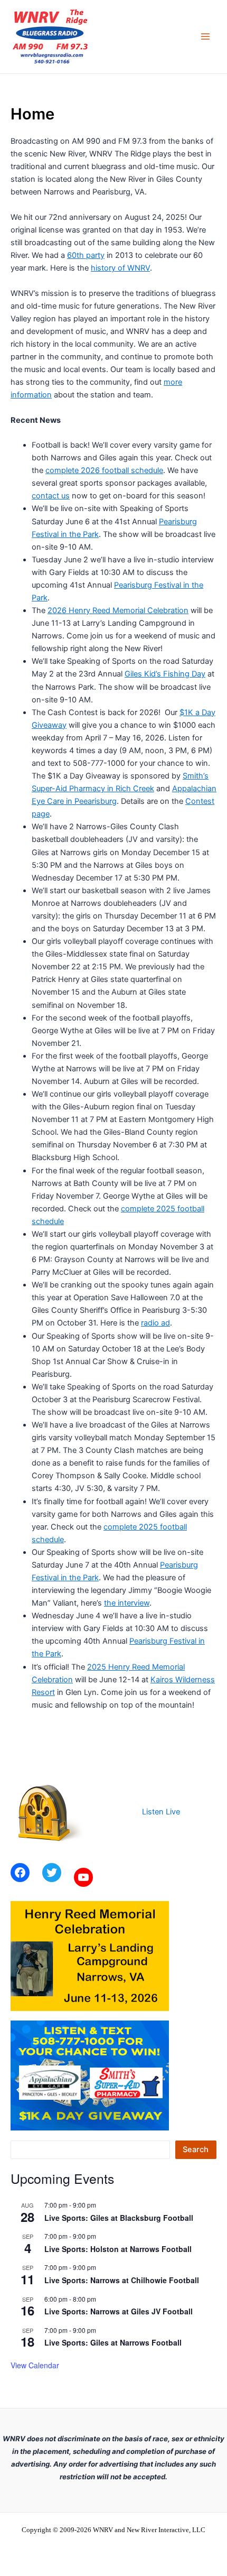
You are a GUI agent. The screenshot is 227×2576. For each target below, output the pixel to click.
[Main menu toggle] (205, 37)
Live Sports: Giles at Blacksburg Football (119, 2218)
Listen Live (161, 1812)
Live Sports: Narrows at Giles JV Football (119, 2311)
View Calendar (35, 2365)
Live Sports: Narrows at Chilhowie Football (122, 2280)
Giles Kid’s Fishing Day (165, 674)
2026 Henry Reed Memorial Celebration (118, 610)
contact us (51, 496)
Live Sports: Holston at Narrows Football (118, 2249)
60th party (86, 255)
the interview (127, 1603)
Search (196, 2149)
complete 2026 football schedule (104, 470)
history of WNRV (120, 268)
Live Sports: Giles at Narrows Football (113, 2342)
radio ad (155, 1323)
